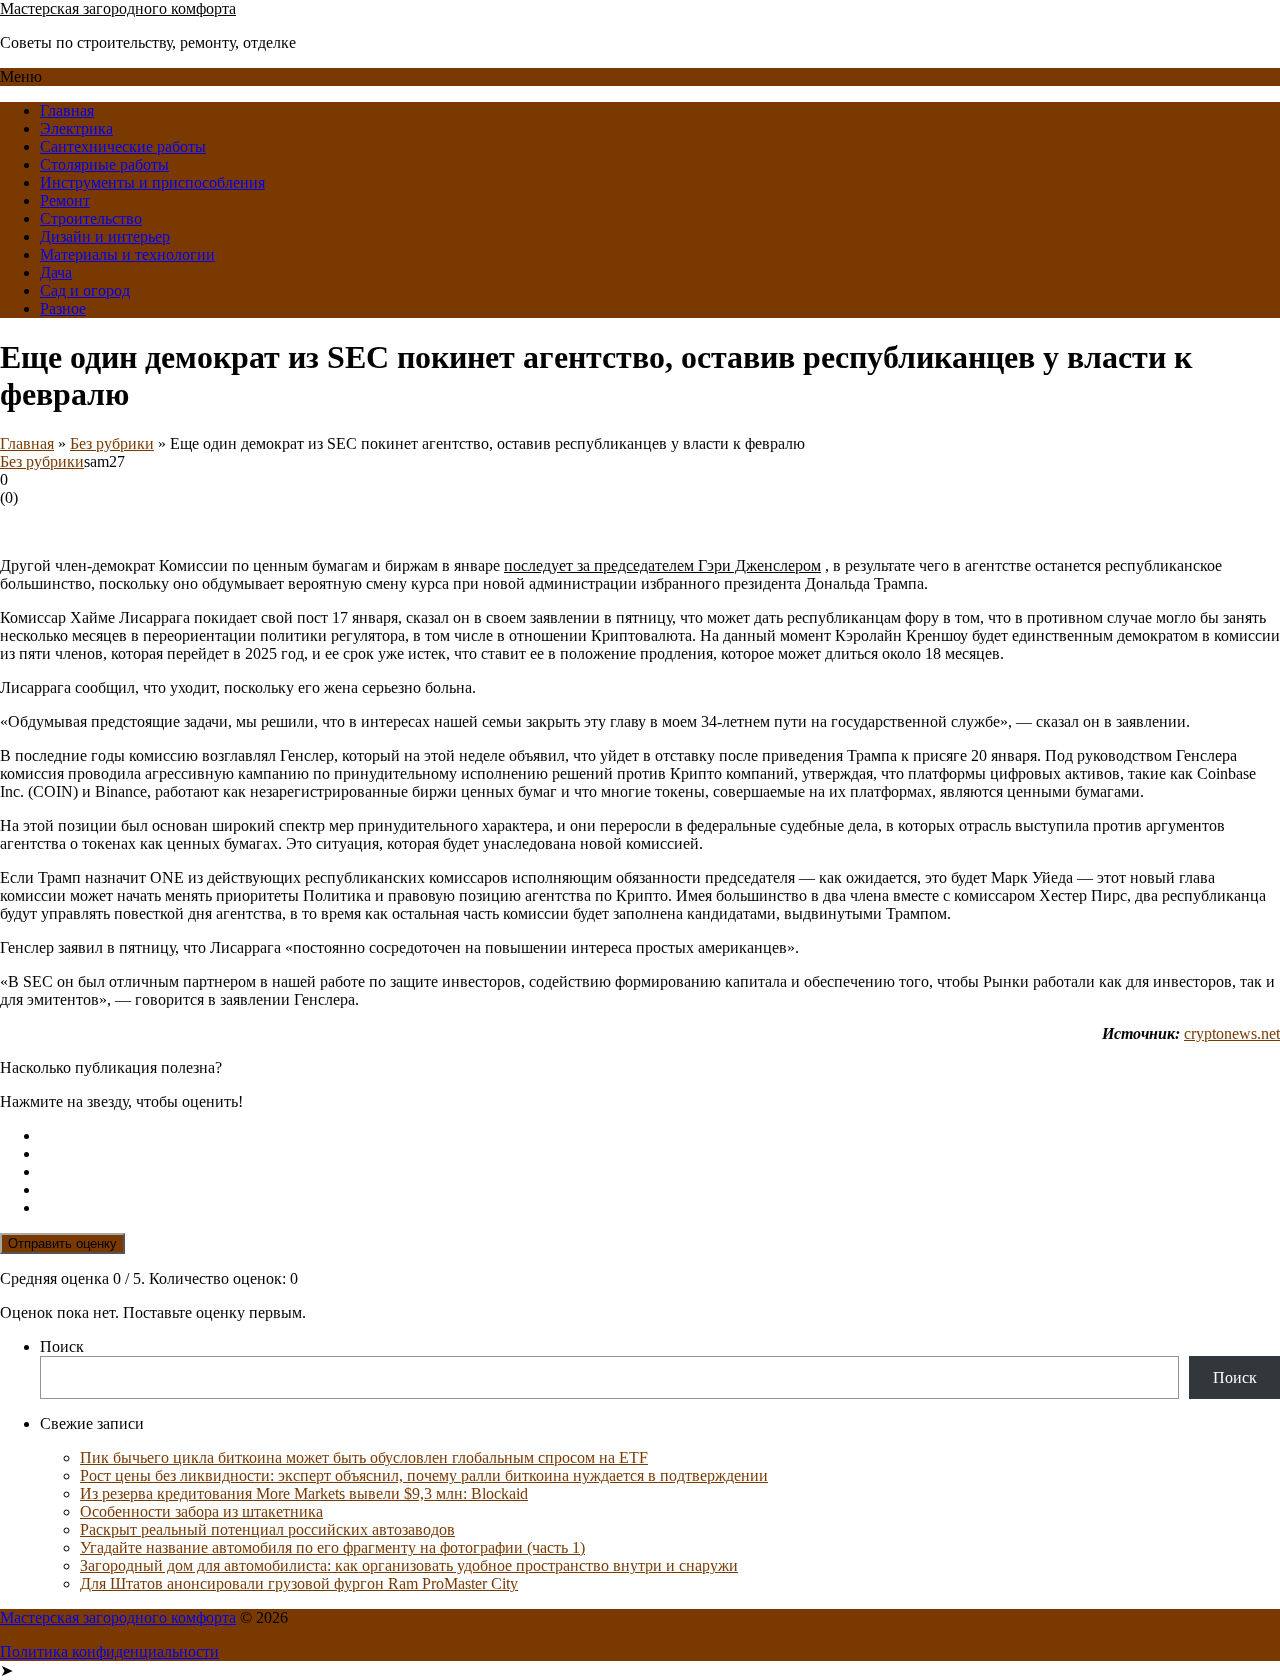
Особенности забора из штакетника (201, 1511)
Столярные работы (104, 164)
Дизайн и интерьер (105, 236)
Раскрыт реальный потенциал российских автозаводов (267, 1529)
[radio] (660, 1136)
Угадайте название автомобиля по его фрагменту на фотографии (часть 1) (332, 1547)
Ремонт (65, 200)
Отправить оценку (62, 1243)
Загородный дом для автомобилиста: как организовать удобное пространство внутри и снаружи (409, 1565)
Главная (67, 110)
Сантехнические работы (123, 146)
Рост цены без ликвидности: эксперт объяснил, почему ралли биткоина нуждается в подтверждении (424, 1475)
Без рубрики (112, 443)
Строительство (91, 218)
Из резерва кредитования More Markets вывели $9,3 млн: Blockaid (304, 1493)
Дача (56, 272)
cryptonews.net (1232, 1033)
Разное (63, 308)
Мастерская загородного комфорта (118, 8)
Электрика (76, 128)
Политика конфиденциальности (109, 1651)
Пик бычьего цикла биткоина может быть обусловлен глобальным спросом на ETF (364, 1457)
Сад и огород (85, 290)
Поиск (62, 1346)
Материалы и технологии (127, 254)
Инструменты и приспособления (152, 182)
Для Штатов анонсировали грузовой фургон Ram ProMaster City (299, 1583)
